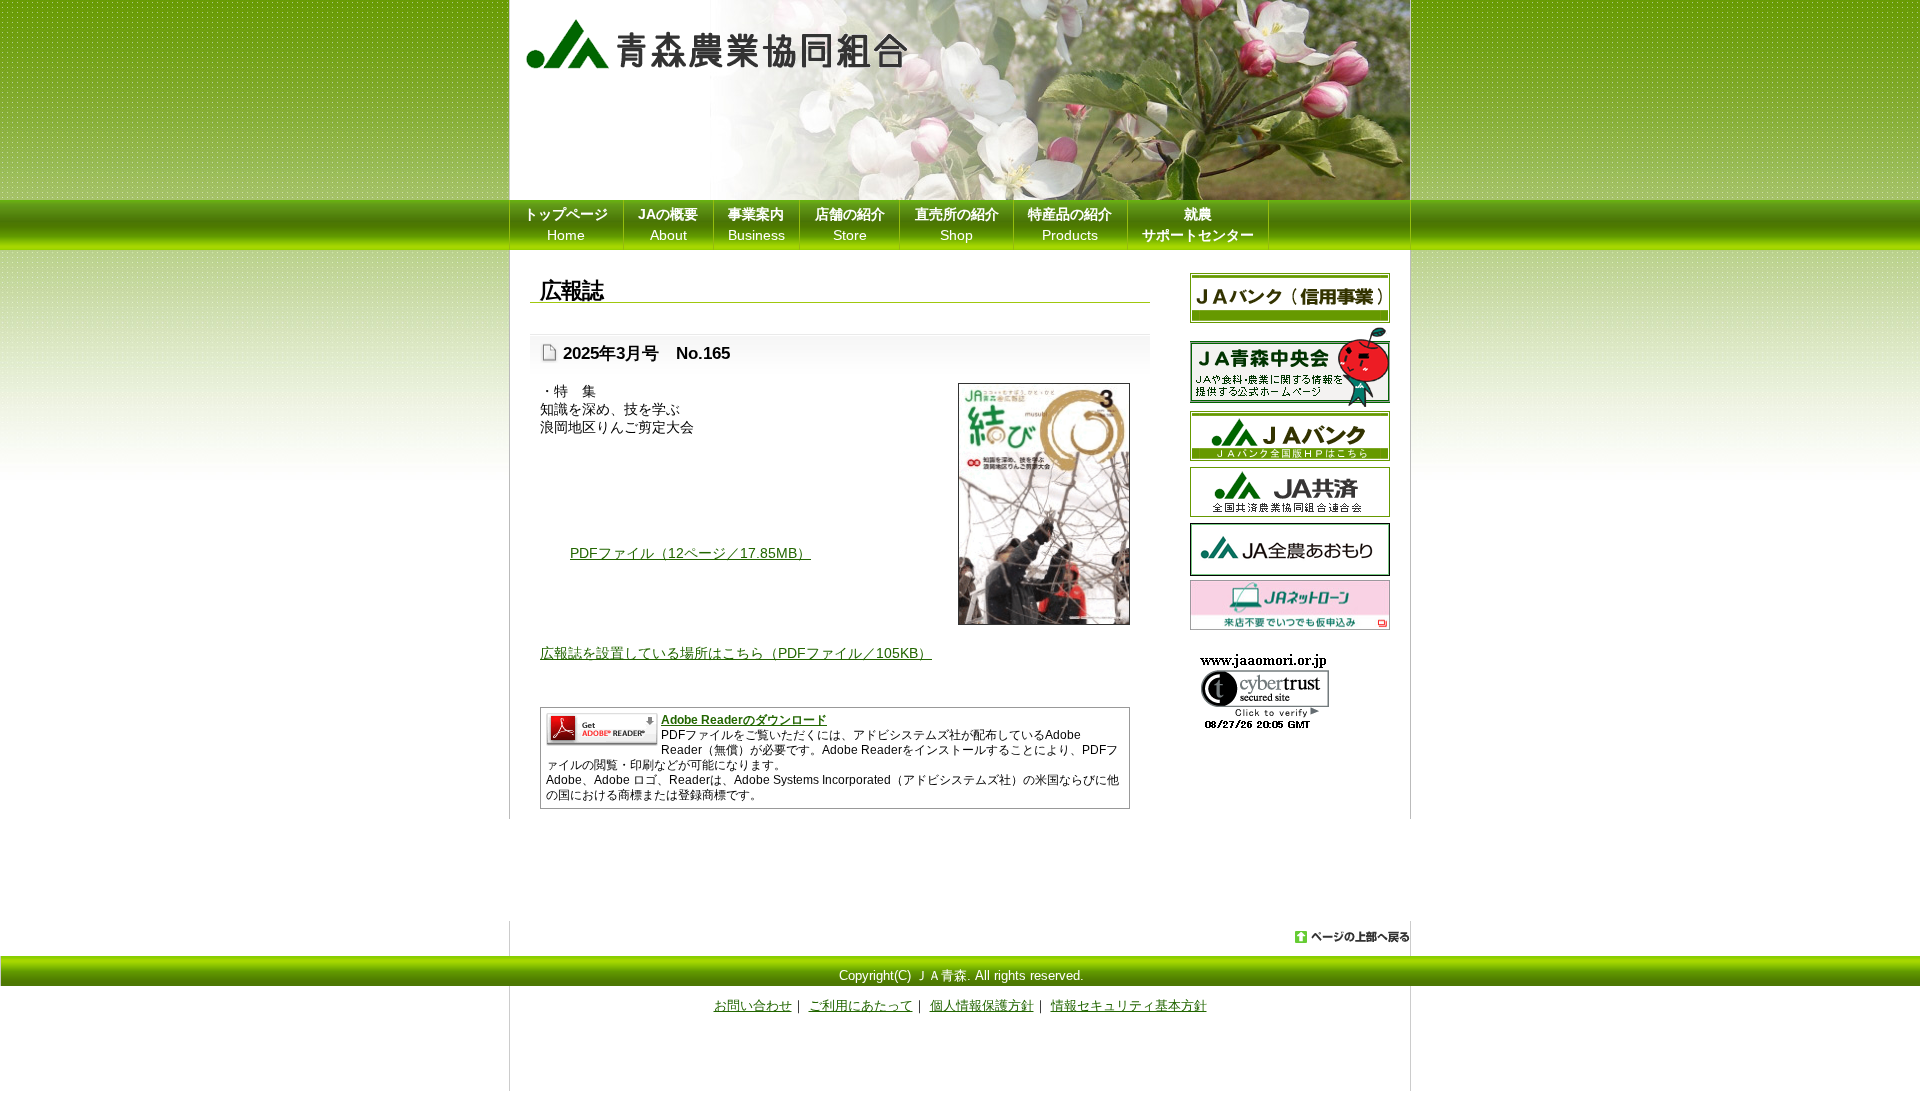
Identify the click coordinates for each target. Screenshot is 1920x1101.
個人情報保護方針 (982, 1005)
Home (566, 224)
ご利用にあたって (861, 1005)
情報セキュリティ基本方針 (1129, 1005)
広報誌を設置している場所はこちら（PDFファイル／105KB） (736, 653)
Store (850, 224)
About (668, 224)
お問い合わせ (753, 1005)
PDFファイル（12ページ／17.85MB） (690, 553)
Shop (957, 224)
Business (756, 224)
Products (1070, 224)
